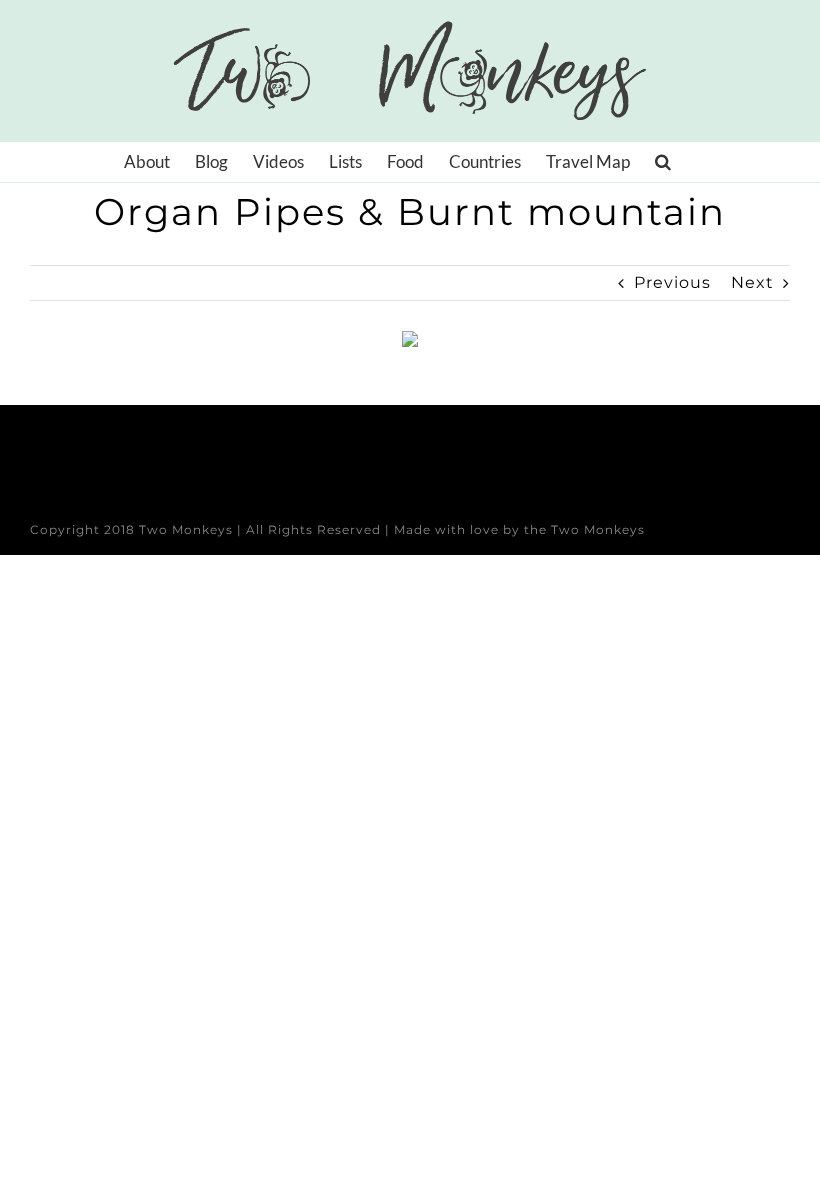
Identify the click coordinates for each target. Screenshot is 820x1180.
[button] (663, 162)
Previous (672, 282)
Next (752, 282)
